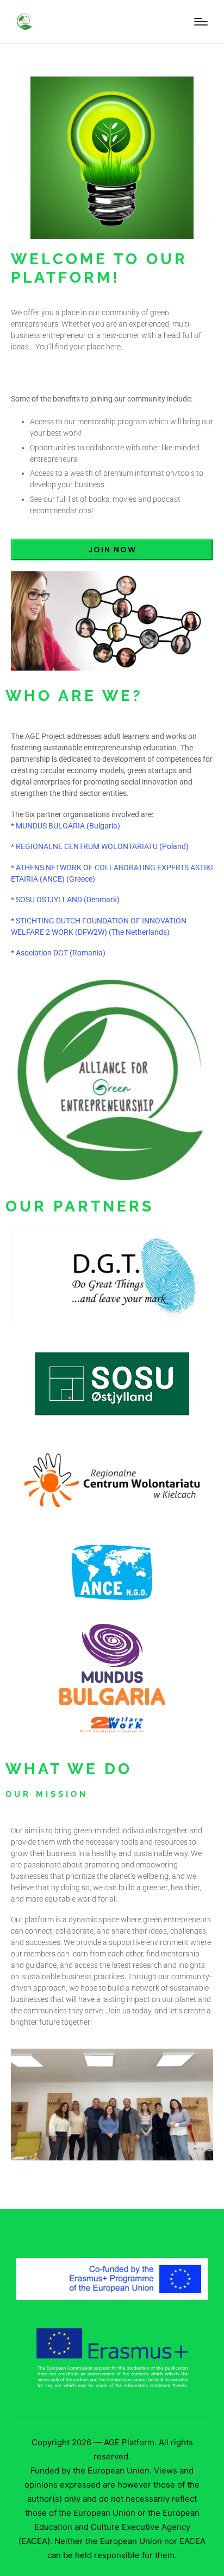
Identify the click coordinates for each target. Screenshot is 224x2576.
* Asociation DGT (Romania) (58, 953)
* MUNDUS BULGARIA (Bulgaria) (66, 826)
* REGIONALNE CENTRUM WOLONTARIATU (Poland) (100, 846)
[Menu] (201, 22)
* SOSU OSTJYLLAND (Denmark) (65, 900)
